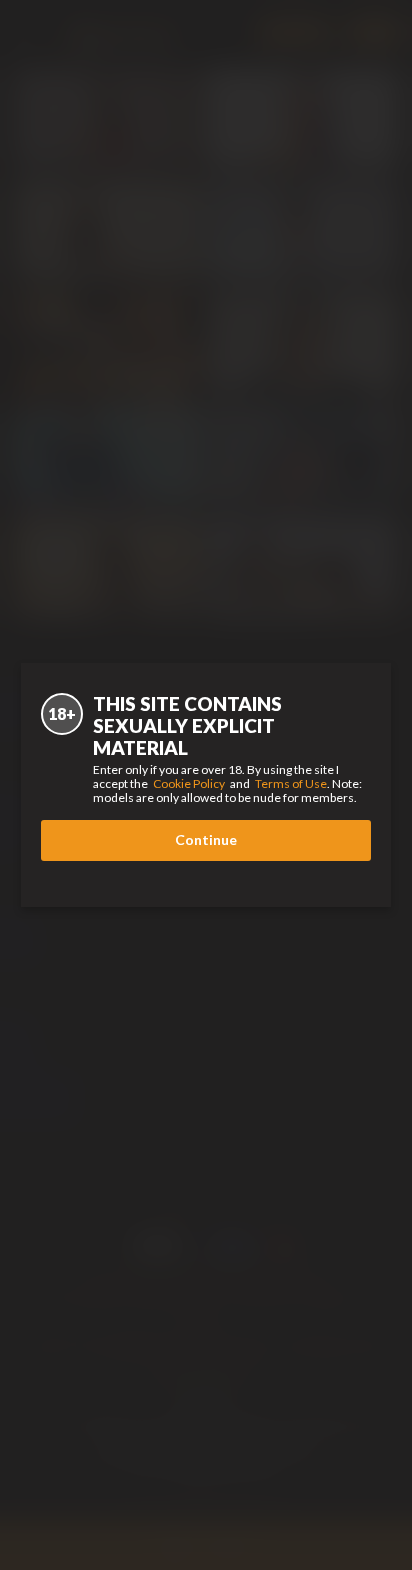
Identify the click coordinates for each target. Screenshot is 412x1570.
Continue (206, 839)
